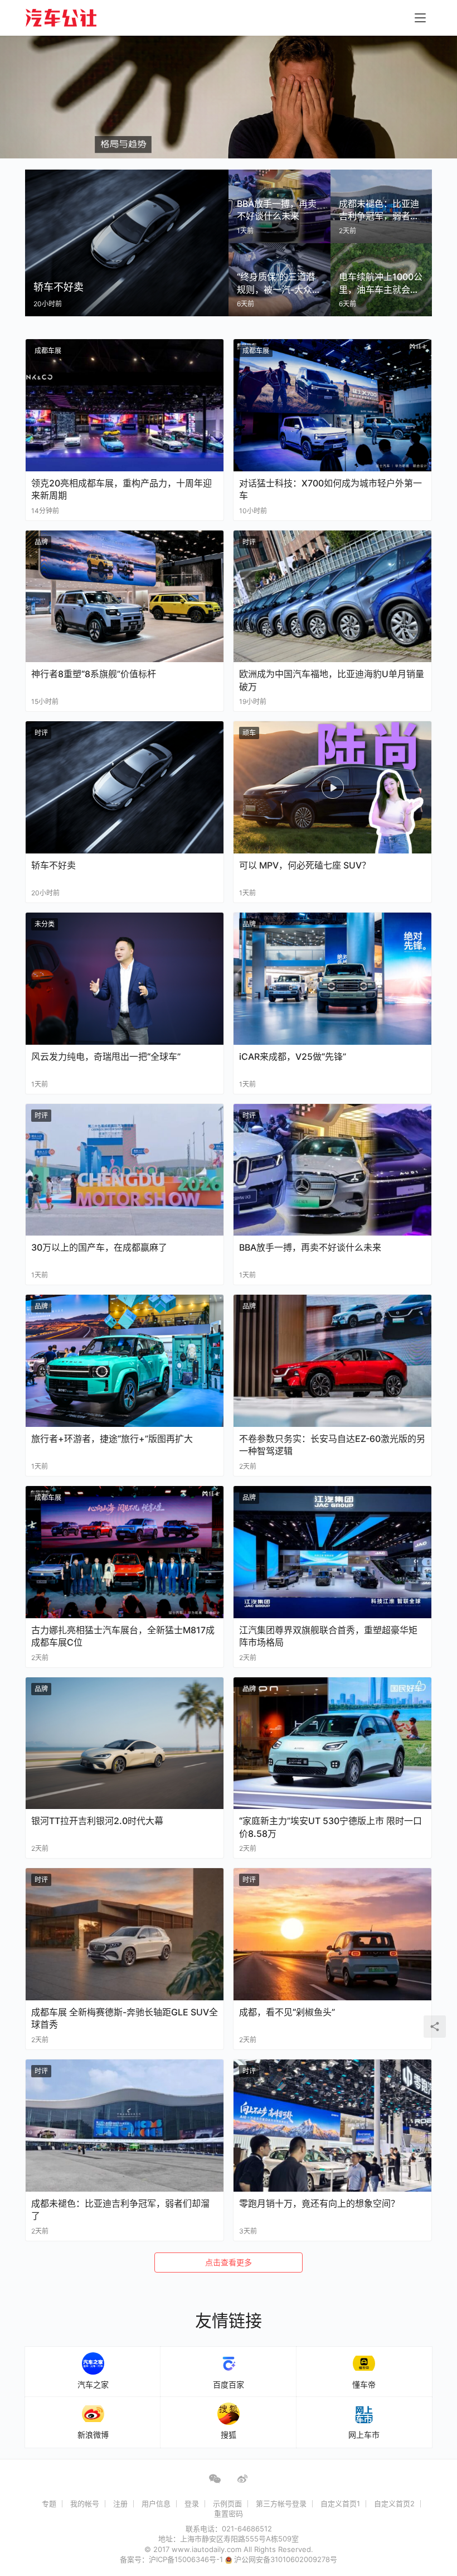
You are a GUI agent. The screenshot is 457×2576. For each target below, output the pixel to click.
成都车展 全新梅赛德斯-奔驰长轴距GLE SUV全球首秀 (125, 2018)
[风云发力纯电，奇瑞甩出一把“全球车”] (125, 979)
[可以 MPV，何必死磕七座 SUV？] (332, 787)
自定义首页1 (340, 2503)
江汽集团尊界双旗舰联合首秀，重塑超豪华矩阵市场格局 (328, 1636)
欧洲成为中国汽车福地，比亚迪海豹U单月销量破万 (332, 680)
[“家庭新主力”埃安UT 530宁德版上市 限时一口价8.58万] (332, 1743)
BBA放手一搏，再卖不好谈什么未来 (310, 1247)
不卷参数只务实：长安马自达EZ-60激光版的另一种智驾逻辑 (332, 1445)
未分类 (45, 924)
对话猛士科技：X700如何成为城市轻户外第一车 (330, 489)
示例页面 (227, 2503)
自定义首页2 (394, 2503)
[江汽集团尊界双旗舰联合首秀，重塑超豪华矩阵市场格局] (332, 1552)
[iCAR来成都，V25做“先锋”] (332, 979)
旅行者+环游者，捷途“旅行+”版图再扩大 (112, 1439)
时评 (249, 542)
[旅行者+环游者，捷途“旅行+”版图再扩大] (125, 1361)
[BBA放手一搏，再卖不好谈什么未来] (332, 1170)
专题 (49, 2503)
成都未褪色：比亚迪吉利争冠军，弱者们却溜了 (120, 2210)
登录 (192, 2503)
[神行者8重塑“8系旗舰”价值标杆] (125, 597)
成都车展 (48, 351)
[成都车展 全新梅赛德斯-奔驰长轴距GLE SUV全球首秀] (125, 1934)
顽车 (249, 733)
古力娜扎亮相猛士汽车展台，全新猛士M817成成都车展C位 (123, 1636)
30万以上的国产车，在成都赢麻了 (99, 1247)
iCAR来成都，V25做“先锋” (293, 1057)
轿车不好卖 (54, 865)
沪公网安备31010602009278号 (286, 2559)
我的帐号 (85, 2503)
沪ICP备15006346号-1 (187, 2559)
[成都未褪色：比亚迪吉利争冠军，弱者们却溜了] (125, 2126)
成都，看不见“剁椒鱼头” (287, 2012)
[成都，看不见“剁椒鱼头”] (332, 1934)
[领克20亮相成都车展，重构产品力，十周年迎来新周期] (125, 405)
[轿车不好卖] (125, 787)
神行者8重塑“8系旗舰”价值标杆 (94, 674)
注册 (120, 2503)
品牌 (41, 542)
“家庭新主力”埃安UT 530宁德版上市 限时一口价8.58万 (330, 1827)
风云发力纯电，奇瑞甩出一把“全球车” (106, 1057)
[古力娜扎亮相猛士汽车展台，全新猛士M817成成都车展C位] (125, 1552)
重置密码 (229, 2514)
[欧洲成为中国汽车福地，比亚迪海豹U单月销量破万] (332, 597)
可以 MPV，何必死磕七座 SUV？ (305, 865)
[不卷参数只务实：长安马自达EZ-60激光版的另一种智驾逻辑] (332, 1361)
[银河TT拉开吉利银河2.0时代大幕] (125, 1743)
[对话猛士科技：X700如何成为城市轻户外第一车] (332, 405)
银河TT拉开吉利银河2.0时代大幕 (97, 1821)
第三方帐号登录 (281, 2503)
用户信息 (156, 2503)
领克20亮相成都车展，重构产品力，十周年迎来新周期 (121, 489)
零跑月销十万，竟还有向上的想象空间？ (319, 2203)
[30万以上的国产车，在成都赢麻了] (125, 1170)
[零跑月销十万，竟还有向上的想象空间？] (332, 2126)
